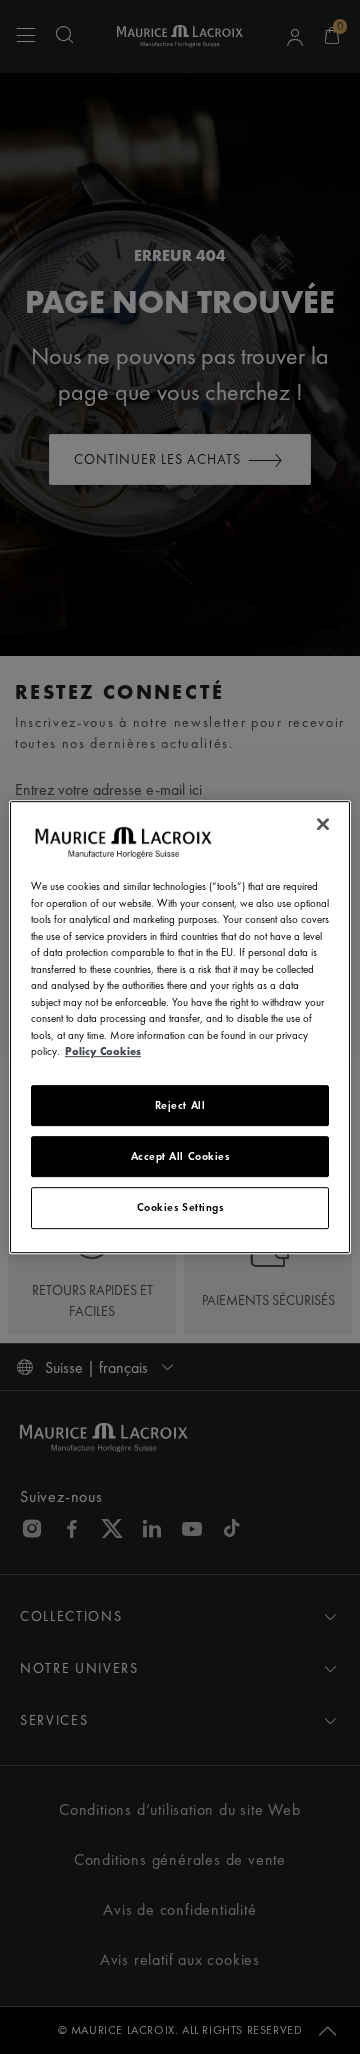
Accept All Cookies (180, 1156)
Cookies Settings (180, 1207)
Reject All (180, 1105)
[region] (180, 1027)
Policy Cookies (103, 1051)
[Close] (323, 824)
